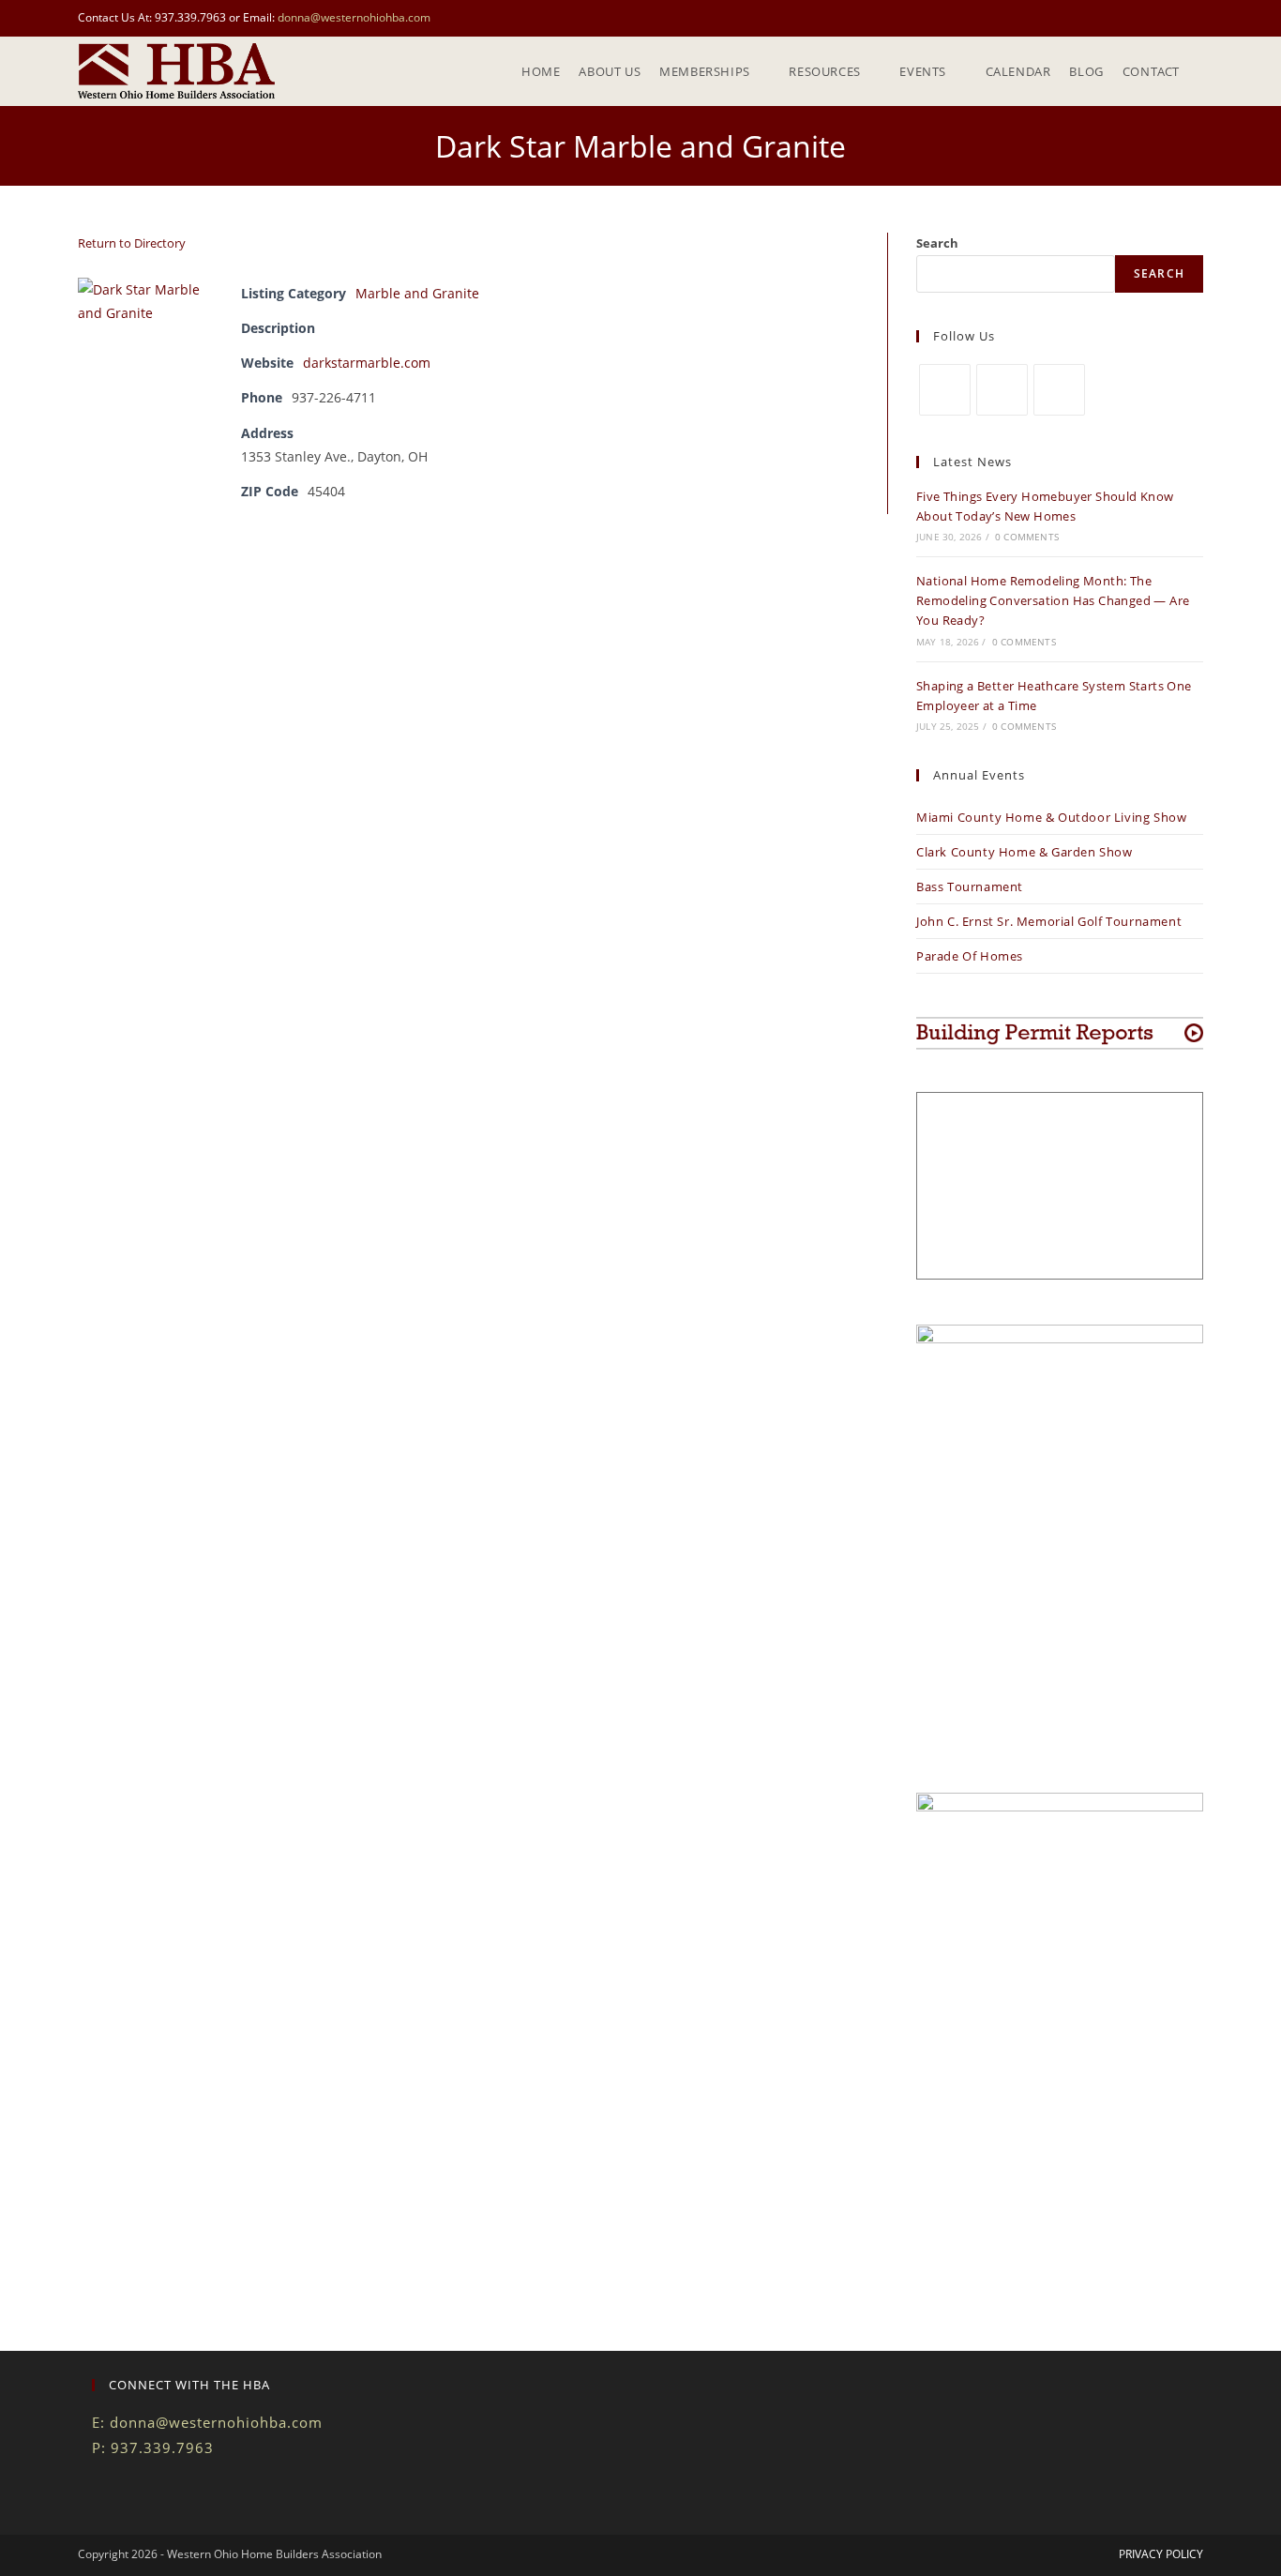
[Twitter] (945, 390)
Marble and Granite (417, 293)
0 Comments (1027, 537)
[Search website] (1203, 71)
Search (937, 243)
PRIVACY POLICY (1161, 2554)
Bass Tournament (970, 886)
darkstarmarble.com (367, 363)
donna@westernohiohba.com (354, 17)
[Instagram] (1059, 390)
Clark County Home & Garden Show (1025, 852)
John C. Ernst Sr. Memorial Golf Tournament (1049, 921)
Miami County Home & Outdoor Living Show (1051, 817)
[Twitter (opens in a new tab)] (1155, 18)
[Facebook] (1002, 390)
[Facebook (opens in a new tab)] (1176, 18)
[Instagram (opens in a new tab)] (1195, 18)
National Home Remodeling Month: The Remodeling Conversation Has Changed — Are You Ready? (1053, 600)
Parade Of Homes (970, 956)
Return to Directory (132, 243)
